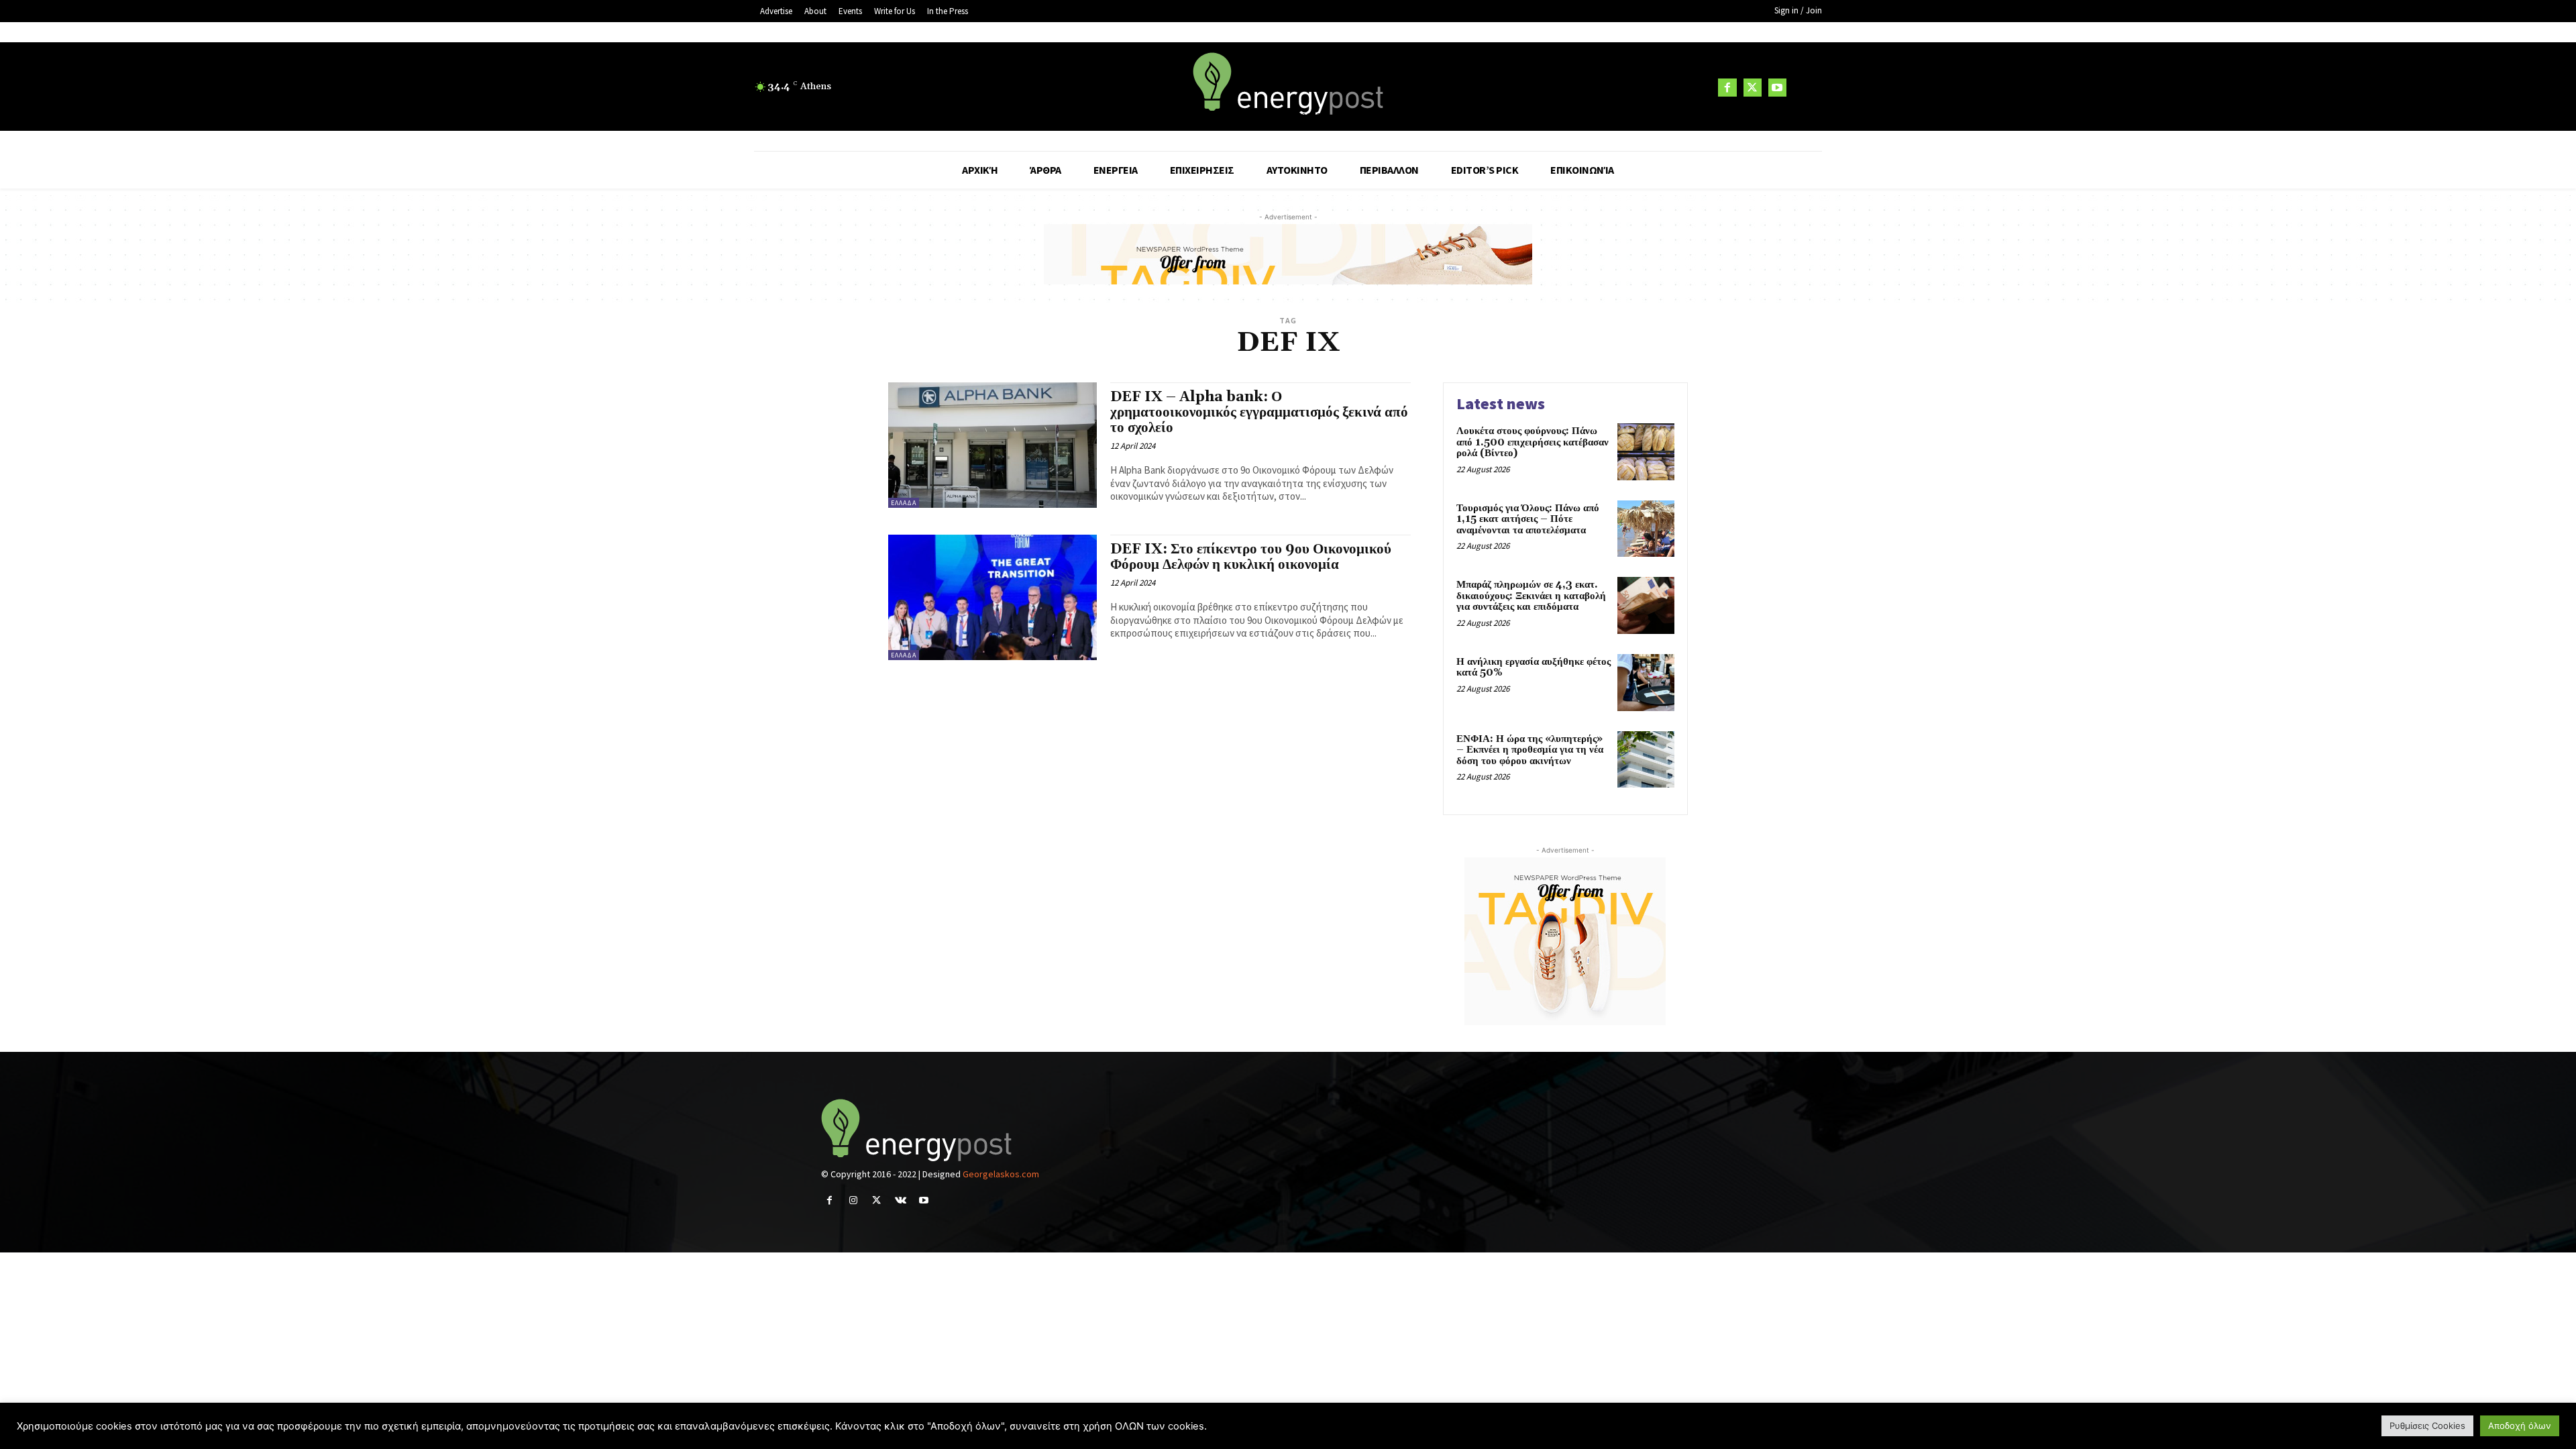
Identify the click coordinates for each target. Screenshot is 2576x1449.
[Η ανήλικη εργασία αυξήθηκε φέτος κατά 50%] (1646, 683)
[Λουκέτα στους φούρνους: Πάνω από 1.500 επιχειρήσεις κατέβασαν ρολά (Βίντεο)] (1646, 452)
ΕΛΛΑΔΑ (904, 503)
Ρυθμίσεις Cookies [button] (2427, 1426)
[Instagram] (853, 1200)
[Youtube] (1777, 88)
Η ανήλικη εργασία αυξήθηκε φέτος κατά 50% (1534, 667)
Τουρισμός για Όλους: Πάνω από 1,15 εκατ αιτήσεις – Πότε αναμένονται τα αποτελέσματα (1528, 519)
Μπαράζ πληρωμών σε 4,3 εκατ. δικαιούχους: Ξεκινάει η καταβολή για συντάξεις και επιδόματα (1531, 596)
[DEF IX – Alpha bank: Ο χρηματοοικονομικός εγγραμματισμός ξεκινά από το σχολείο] (992, 445)
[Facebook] (1727, 88)
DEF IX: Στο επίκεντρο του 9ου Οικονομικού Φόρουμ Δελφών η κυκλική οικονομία (1251, 557)
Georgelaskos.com (1001, 1174)
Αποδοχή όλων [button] (2520, 1426)
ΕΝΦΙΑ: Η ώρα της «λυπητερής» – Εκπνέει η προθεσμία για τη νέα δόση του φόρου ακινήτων (1530, 750)
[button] (1806, 87)
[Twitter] (1753, 88)
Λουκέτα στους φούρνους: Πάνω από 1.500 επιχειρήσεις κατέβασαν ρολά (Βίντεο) (1533, 442)
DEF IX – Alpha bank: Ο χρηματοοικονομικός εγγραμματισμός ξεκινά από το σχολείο (1259, 413)
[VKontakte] (901, 1200)
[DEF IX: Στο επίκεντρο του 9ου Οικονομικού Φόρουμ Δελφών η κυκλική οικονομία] (992, 597)
